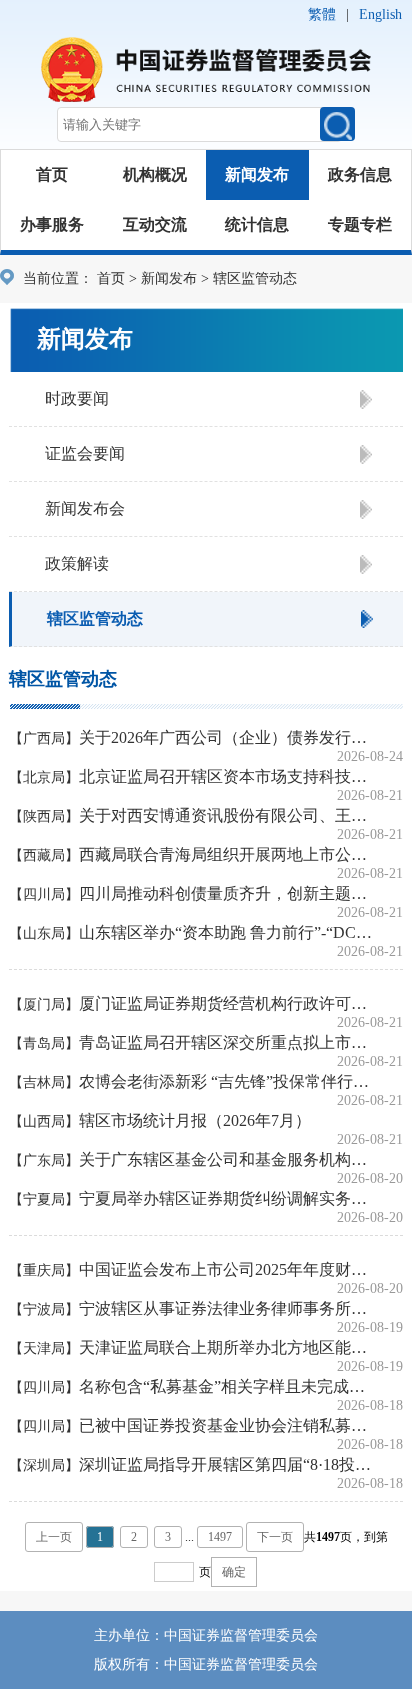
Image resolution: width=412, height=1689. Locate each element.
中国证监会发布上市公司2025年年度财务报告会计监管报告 (226, 1269)
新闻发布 (257, 174)
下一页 (275, 1537)
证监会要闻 (85, 453)
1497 (220, 1537)
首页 (52, 174)
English (380, 14)
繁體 (322, 14)
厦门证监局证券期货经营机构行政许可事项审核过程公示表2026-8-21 (226, 1003)
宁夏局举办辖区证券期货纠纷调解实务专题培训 (226, 1198)
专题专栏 (360, 224)
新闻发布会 (85, 508)
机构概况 (155, 174)
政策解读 (77, 563)
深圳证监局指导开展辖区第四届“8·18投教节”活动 (226, 1464)
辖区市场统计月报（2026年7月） (195, 1120)
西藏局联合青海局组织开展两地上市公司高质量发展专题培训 (226, 854)
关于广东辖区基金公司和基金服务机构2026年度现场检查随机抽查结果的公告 (226, 1159)
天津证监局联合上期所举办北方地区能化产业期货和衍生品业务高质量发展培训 (226, 1347)
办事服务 (52, 224)
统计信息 (257, 224)
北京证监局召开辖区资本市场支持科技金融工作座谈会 (226, 776)
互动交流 (155, 224)
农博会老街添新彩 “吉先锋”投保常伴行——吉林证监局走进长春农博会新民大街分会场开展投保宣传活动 (226, 1081)
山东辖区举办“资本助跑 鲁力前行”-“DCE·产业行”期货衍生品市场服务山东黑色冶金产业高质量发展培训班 (226, 932)
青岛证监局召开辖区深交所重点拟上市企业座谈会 (226, 1042)
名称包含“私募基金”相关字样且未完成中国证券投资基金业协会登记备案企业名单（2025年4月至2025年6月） (226, 1386)
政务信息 (360, 174)
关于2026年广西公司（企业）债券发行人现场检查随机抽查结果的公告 (226, 737)
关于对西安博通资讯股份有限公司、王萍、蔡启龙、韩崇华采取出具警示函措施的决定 (226, 815)
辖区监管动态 (95, 618)
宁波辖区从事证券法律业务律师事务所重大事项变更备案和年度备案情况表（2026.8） (226, 1308)
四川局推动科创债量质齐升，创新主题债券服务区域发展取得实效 (226, 893)
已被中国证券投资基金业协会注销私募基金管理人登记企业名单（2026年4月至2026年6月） (226, 1425)
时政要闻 (77, 398)
